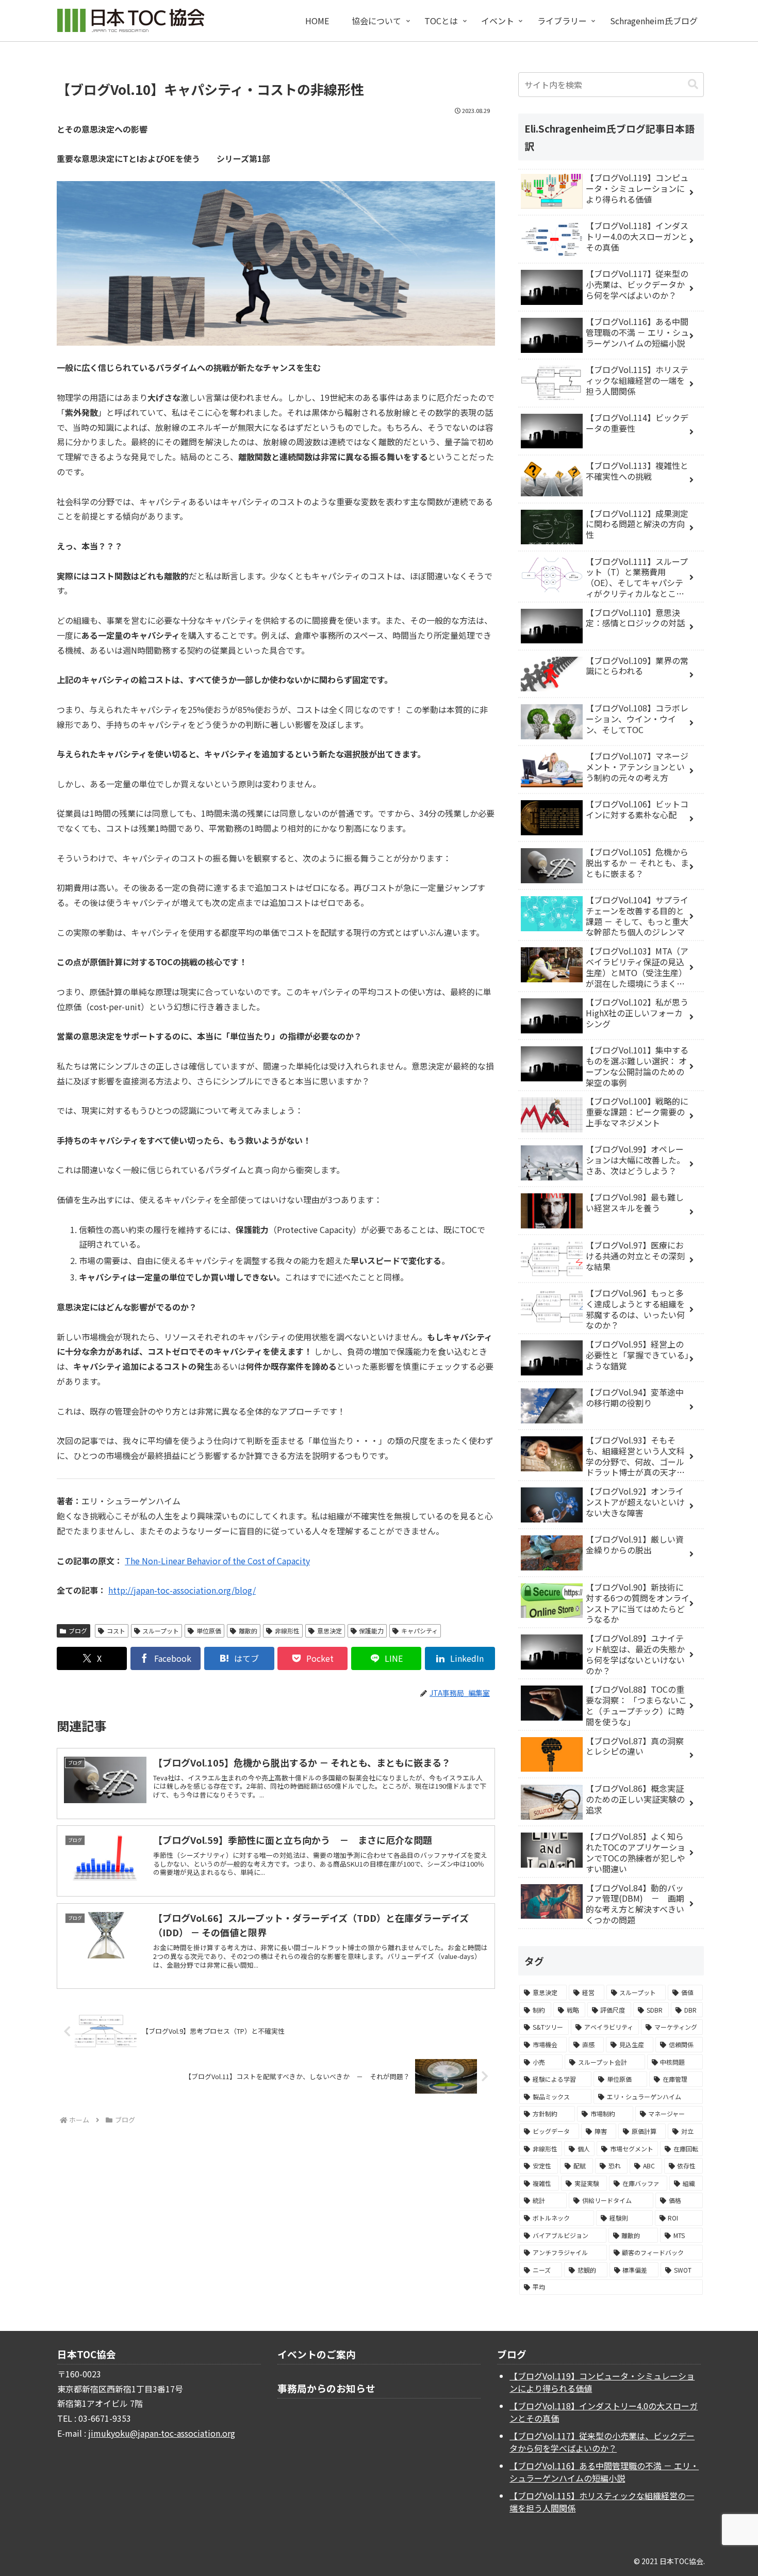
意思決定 (329, 1631)
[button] (693, 84)
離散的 (248, 1631)
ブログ (78, 1631)
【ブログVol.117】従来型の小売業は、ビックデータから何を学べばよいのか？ (602, 2442)
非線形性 (287, 1631)
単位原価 (209, 1631)
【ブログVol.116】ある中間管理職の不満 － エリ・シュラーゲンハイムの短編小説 (604, 2472)
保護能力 (371, 1631)
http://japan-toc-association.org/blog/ (182, 1590)
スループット (161, 1631)
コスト (116, 1631)
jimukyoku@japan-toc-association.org (162, 2433)
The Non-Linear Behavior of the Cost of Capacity (217, 1561)
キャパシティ (419, 1631)
